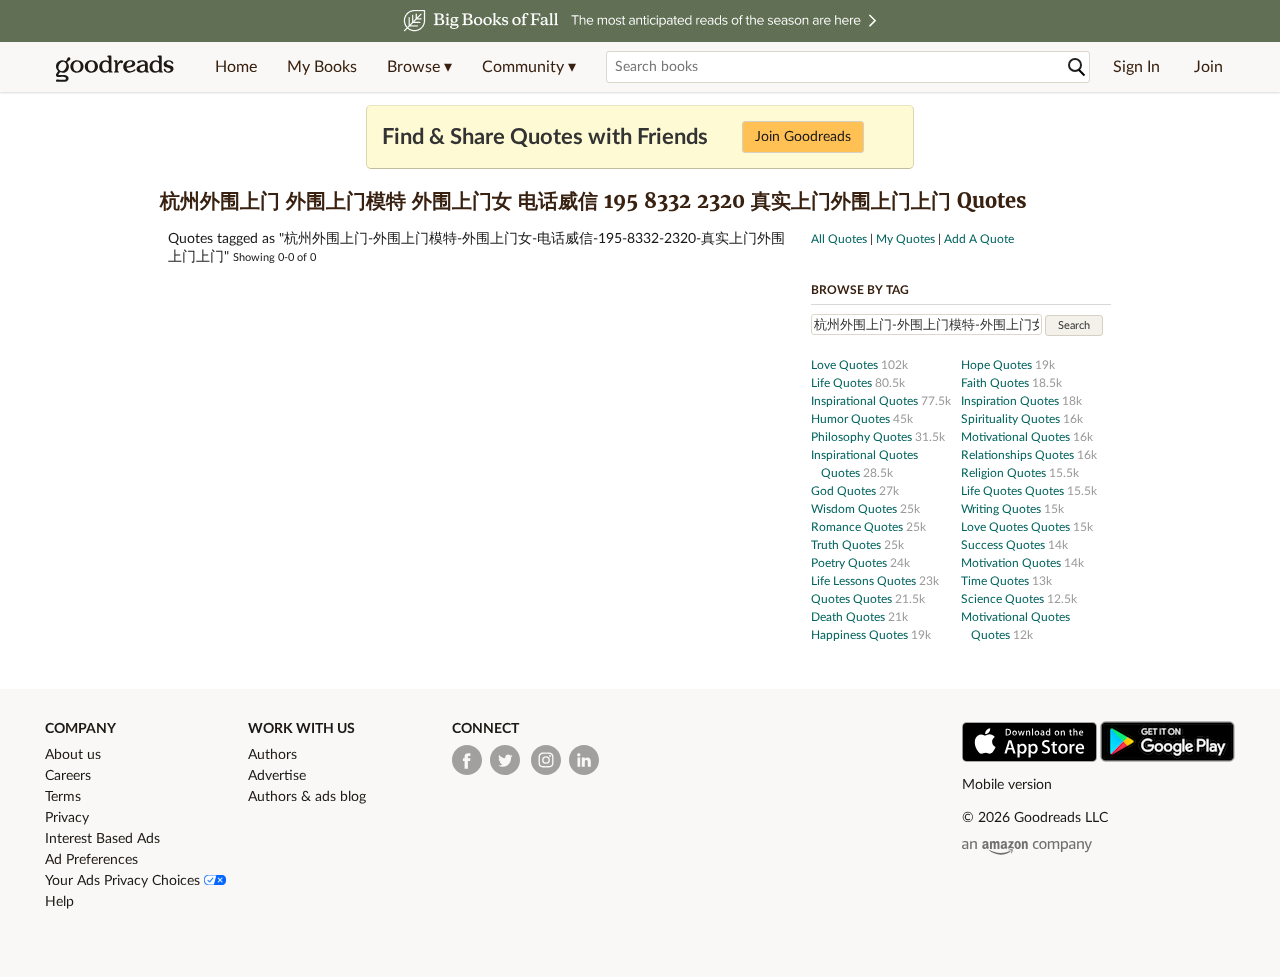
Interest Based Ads (102, 839)
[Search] (1077, 67)
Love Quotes (846, 365)
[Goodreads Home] (115, 67)
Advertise (277, 776)
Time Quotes (996, 581)
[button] (419, 67)
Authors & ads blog (307, 797)
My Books (322, 67)
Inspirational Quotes (866, 401)
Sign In (1136, 67)
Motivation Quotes (1012, 563)
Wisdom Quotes (855, 509)
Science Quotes (1004, 599)
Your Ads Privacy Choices (124, 881)
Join (1208, 67)
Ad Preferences (91, 860)
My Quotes (905, 239)
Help (59, 902)
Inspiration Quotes (1011, 401)
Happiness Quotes (861, 635)
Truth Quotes (847, 545)
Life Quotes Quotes (1014, 491)
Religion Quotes (1005, 473)
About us (73, 755)
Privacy (67, 818)
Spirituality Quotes (1012, 419)
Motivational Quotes (1017, 437)
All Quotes (839, 239)
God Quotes (845, 491)
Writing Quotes (1002, 509)
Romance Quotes (858, 527)
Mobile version (1007, 785)
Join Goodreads (803, 137)
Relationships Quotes (1019, 455)
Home (236, 67)
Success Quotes (1004, 545)
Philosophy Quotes (863, 437)
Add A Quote (979, 239)
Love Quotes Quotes (1017, 527)
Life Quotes (843, 383)
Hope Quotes (998, 365)
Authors (272, 755)
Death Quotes (849, 617)
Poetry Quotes (850, 563)
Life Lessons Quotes (865, 581)
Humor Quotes (852, 419)
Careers (68, 776)
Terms (63, 797)
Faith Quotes (996, 383)
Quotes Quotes (853, 599)
